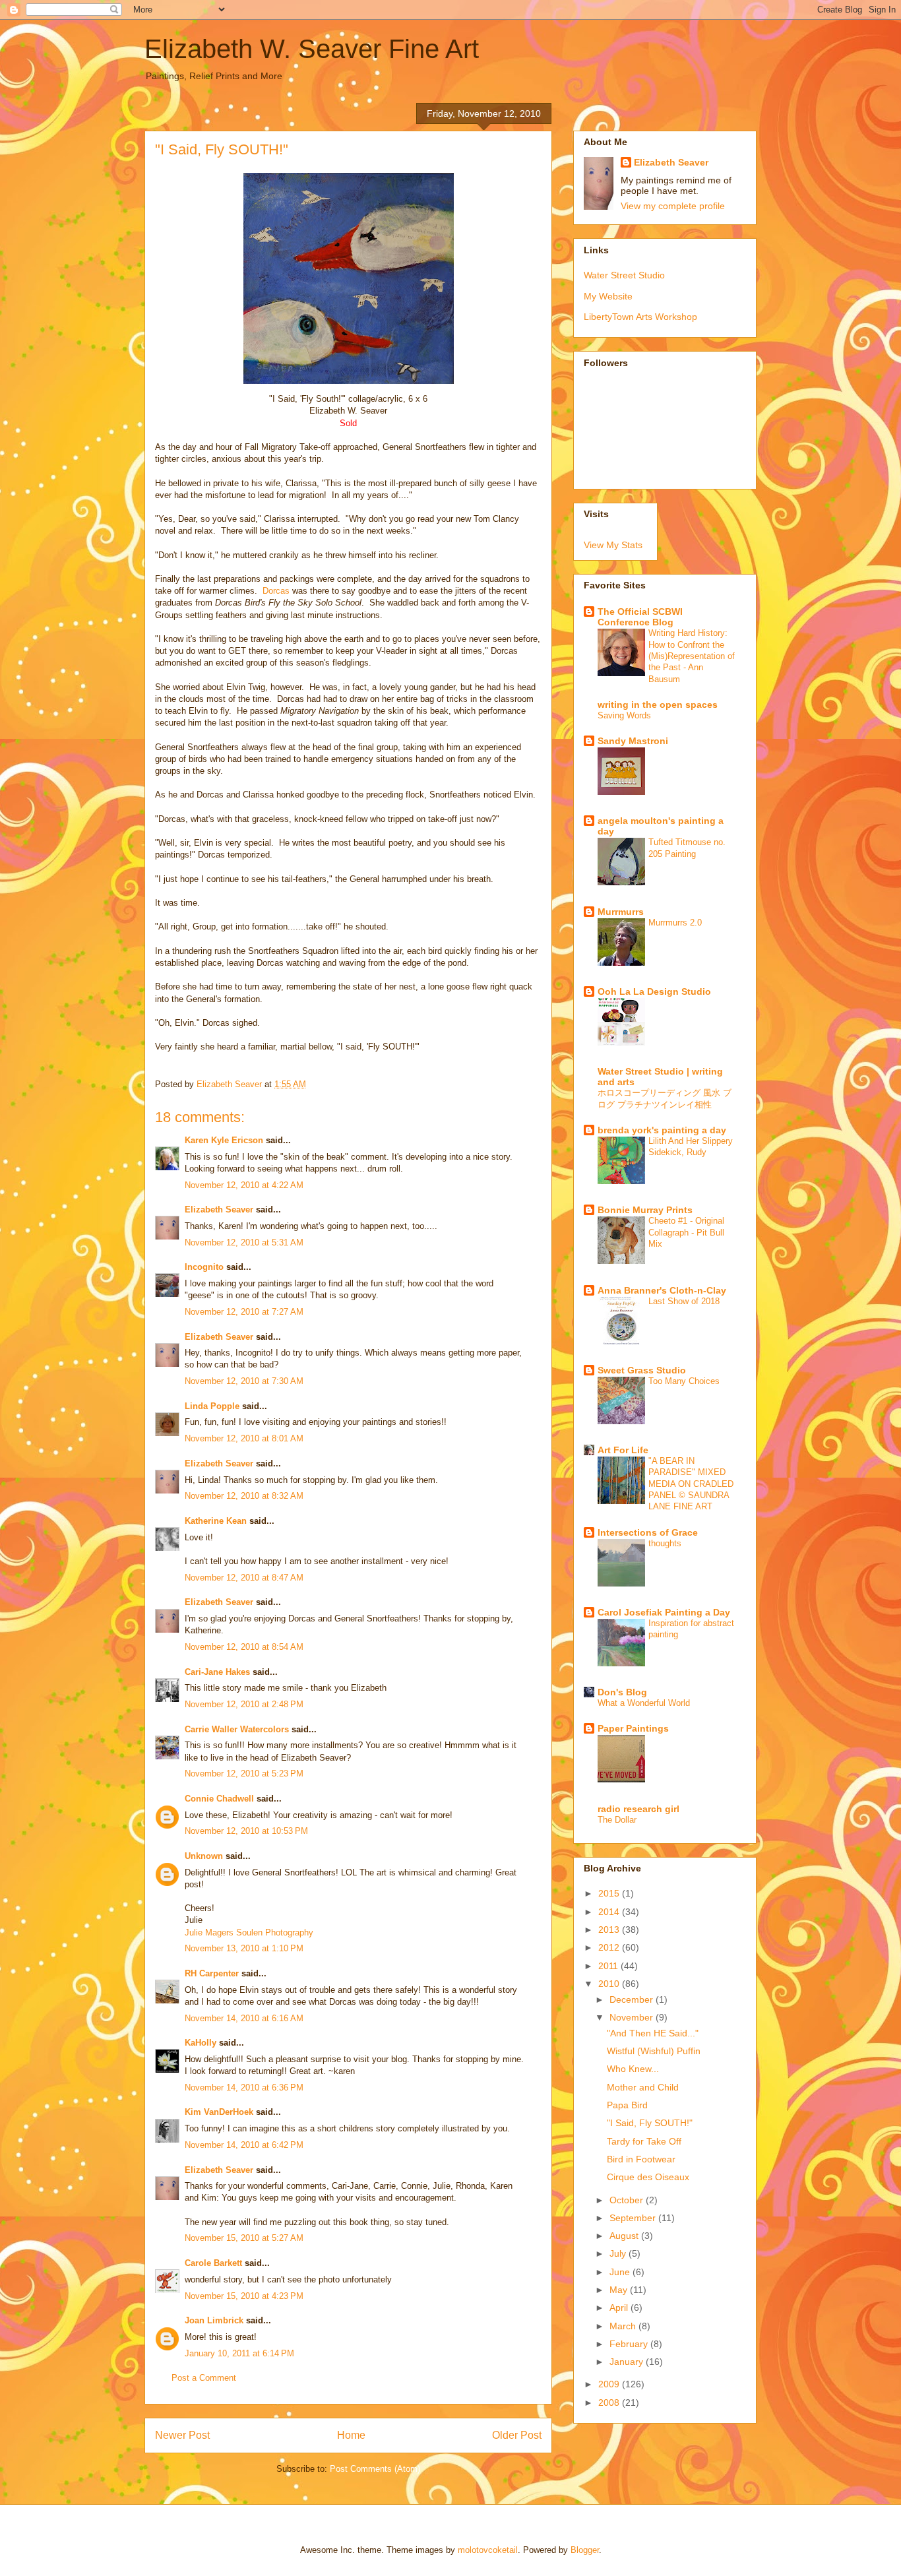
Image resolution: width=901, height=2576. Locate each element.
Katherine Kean (216, 1521)
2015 (610, 1893)
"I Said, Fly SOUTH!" (650, 2123)
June (621, 2272)
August (625, 2236)
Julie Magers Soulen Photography (249, 1932)
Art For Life (623, 1450)
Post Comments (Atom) (375, 2469)
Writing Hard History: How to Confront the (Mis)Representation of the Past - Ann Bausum (692, 656)
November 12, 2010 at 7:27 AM (244, 1312)
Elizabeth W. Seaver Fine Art (312, 49)
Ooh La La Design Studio (654, 991)
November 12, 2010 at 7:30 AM (244, 1381)
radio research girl (638, 1809)
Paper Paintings (633, 1728)
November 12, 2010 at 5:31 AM (244, 1242)
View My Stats (613, 545)
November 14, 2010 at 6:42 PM (244, 2145)
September (634, 2218)
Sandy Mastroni (633, 741)
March (624, 2326)
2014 (610, 1912)
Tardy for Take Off (644, 2141)
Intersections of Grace (648, 1532)
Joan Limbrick (214, 2320)
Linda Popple (212, 1406)
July (619, 2253)
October (628, 2200)
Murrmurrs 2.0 (675, 923)
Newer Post (182, 2435)
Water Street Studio (624, 275)
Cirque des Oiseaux (648, 2177)
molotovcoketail (488, 2550)
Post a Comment (204, 2378)
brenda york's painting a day (662, 1130)
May (620, 2290)
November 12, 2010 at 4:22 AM (244, 1185)
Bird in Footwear (641, 2159)
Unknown (204, 1856)
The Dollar (617, 1820)
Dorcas (276, 591)
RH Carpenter (212, 1973)
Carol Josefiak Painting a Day (664, 1612)
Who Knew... (633, 2069)
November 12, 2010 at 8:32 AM (244, 1496)
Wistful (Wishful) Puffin (654, 2051)
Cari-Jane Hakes (217, 1672)
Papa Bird (627, 2105)
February (630, 2344)
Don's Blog (622, 1692)
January (628, 2362)
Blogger (585, 2550)
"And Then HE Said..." (653, 2033)
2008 (610, 2403)
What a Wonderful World (644, 1703)
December (633, 1999)
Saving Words (624, 715)
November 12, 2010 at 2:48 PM (244, 1704)
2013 (610, 1930)
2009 (610, 2384)
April (620, 2308)
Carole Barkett (213, 2263)
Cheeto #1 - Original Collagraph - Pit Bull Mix (686, 1232)
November (633, 2017)
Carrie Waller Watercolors (237, 1729)
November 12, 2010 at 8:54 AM (244, 1647)
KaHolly (201, 2043)
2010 (610, 1984)
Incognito (204, 1267)
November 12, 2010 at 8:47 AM (244, 1578)
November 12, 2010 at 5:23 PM (244, 1774)
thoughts (665, 1543)
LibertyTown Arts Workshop (640, 317)
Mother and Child (643, 2087)
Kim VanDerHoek (219, 2112)
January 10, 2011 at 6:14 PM (239, 2353)
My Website (608, 296)
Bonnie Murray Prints (645, 1210)
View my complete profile (673, 206)
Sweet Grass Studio (642, 1370)
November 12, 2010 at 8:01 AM (244, 1438)
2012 (610, 1947)
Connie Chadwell (219, 1799)
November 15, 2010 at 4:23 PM (244, 2296)
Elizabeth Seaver (219, 1209)
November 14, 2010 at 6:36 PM (244, 2088)
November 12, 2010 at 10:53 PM (246, 1831)
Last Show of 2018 (684, 1301)
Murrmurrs (621, 912)
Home (351, 2435)
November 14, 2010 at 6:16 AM (244, 2018)
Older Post (517, 2435)
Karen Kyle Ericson (224, 1140)
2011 (609, 1966)
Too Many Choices (684, 1381)
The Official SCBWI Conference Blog (640, 617)
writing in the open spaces (658, 705)
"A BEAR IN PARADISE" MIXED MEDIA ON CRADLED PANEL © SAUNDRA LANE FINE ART (691, 1484)
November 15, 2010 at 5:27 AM (244, 2238)
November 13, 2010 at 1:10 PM (244, 1948)
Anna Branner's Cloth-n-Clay (662, 1290)
